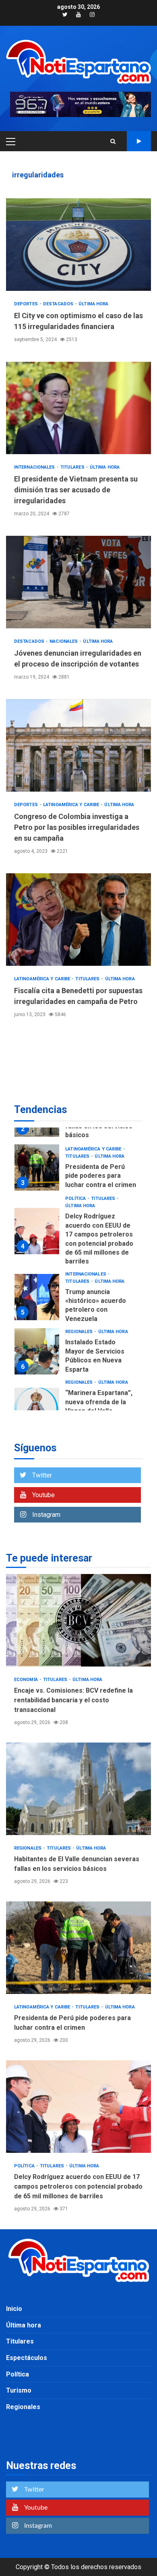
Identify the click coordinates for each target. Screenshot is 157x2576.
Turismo (19, 2390)
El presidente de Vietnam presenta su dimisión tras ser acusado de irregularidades (78, 408)
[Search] (113, 141)
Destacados (59, 304)
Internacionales (35, 467)
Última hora (93, 304)
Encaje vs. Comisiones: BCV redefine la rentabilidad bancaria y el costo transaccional (78, 1620)
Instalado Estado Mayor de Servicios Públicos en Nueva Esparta (37, 1351)
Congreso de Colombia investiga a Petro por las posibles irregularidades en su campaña (78, 745)
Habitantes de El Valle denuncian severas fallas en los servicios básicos (78, 1789)
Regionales (80, 1332)
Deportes (27, 304)
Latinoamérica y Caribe (72, 805)
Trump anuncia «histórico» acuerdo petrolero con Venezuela (37, 1297)
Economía (27, 1680)
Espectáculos (27, 2358)
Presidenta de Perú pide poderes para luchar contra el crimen (37, 1168)
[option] (78, 1170)
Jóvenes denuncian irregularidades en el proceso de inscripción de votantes (78, 582)
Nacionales (64, 641)
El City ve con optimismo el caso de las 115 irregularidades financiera (78, 245)
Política (76, 1198)
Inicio (14, 2309)
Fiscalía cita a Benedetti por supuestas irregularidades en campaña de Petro (78, 920)
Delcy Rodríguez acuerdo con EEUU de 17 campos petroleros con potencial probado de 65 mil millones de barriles (37, 1231)
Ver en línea (139, 141)
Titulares (73, 467)
